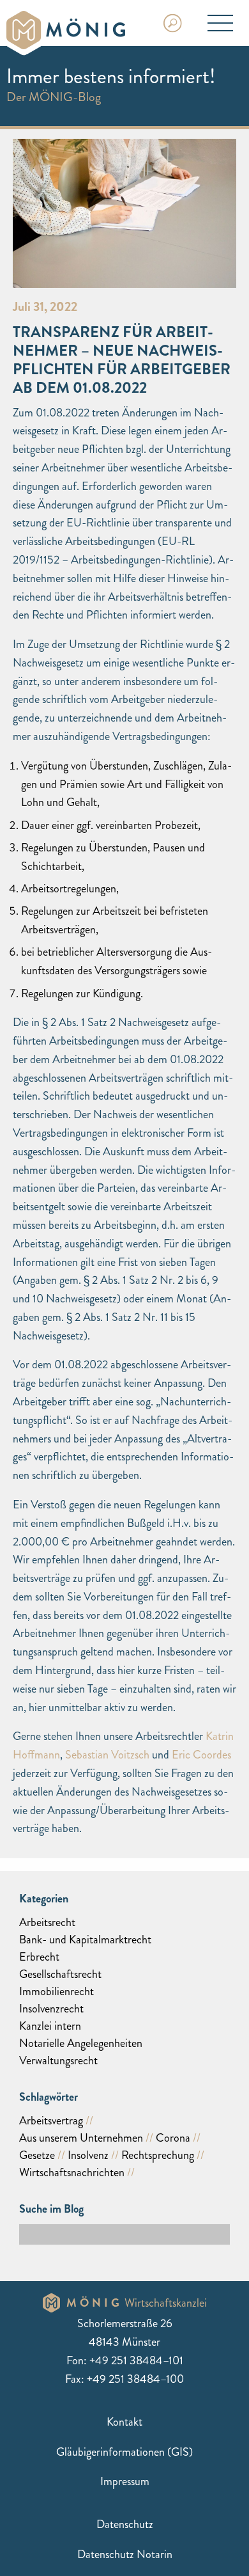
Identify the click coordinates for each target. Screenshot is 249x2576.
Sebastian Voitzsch (107, 1755)
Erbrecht (39, 1957)
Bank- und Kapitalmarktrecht (85, 1940)
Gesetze (37, 2155)
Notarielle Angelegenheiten (81, 2043)
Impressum (125, 2481)
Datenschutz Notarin (125, 2554)
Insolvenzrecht (51, 2009)
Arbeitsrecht (47, 1922)
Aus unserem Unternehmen (81, 2138)
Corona (173, 2138)
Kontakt (124, 2422)
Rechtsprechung (158, 2155)
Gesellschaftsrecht (60, 1974)
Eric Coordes (201, 1755)
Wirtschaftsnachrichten (72, 2172)
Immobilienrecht (57, 1991)
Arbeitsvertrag (51, 2121)
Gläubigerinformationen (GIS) (124, 2452)
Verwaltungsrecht (58, 2060)
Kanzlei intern (50, 2026)
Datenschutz (125, 2524)
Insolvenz (88, 2155)
